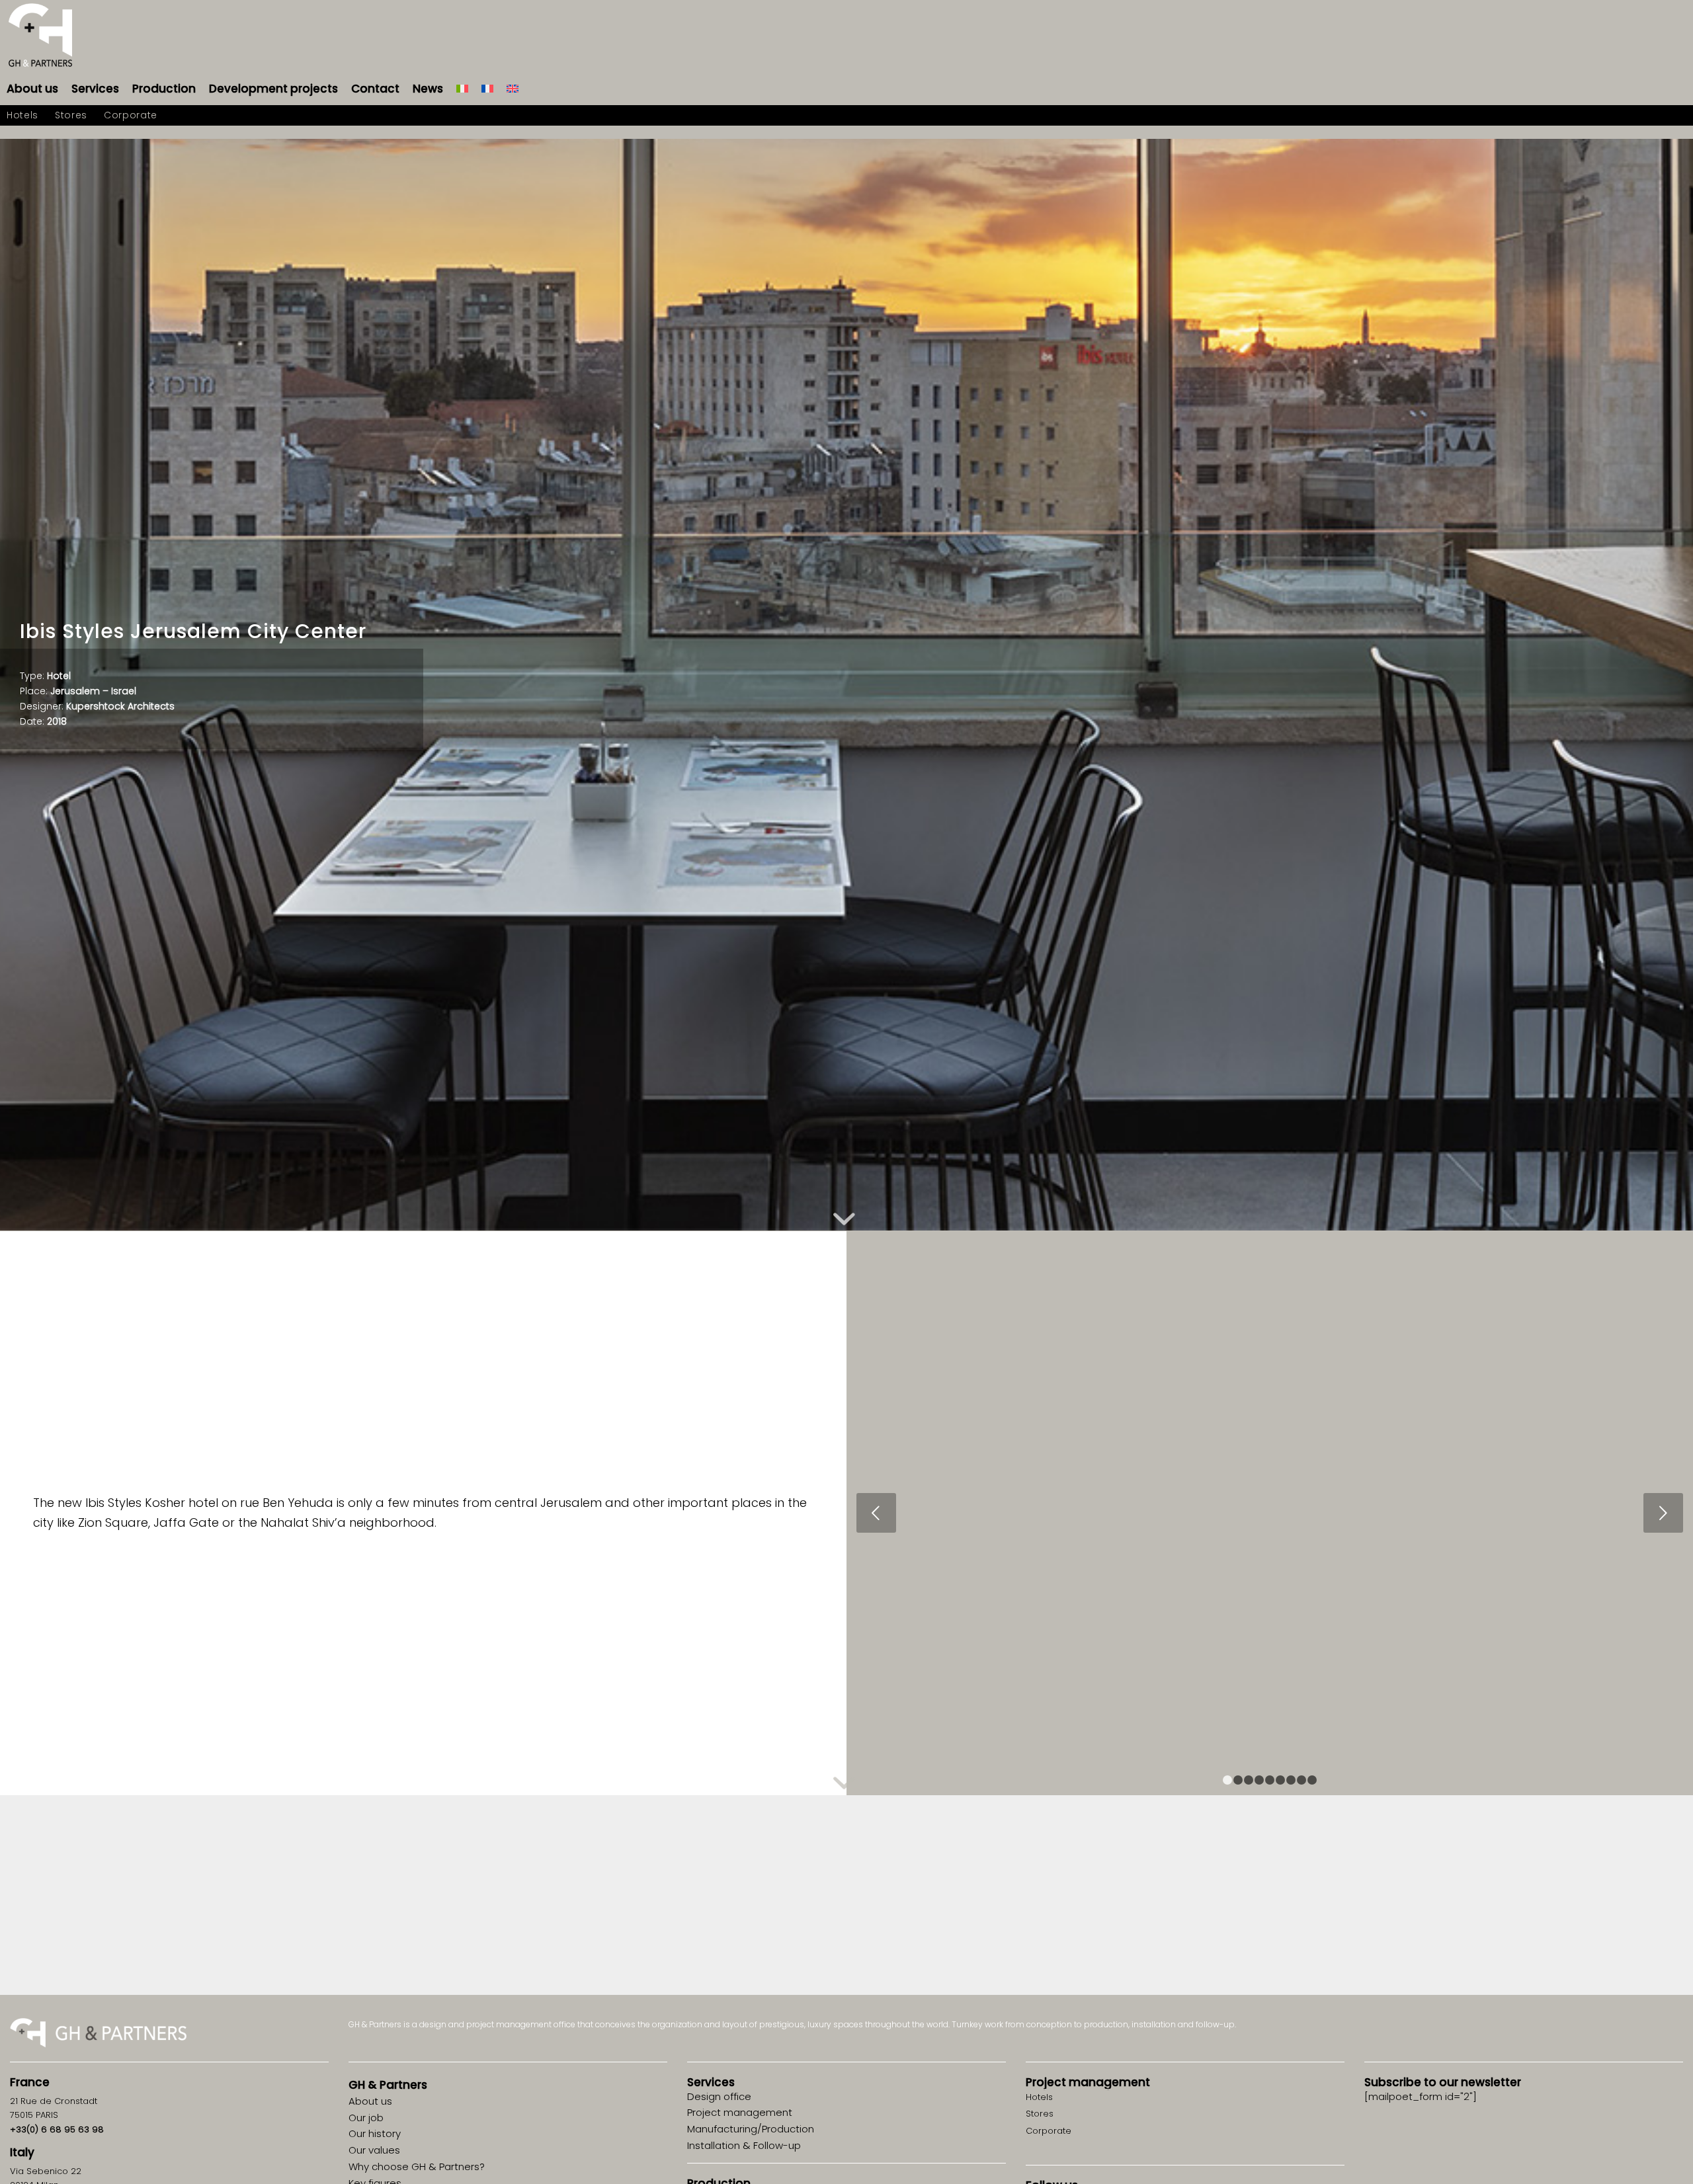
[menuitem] (32, 89)
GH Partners (388, 2085)
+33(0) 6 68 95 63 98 (57, 2129)
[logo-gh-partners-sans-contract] (40, 36)
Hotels (1039, 2097)
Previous (876, 1513)
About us (370, 2101)
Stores (1040, 2114)
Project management (1088, 2082)
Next (1663, 1513)
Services (711, 2082)
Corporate (1049, 2131)
